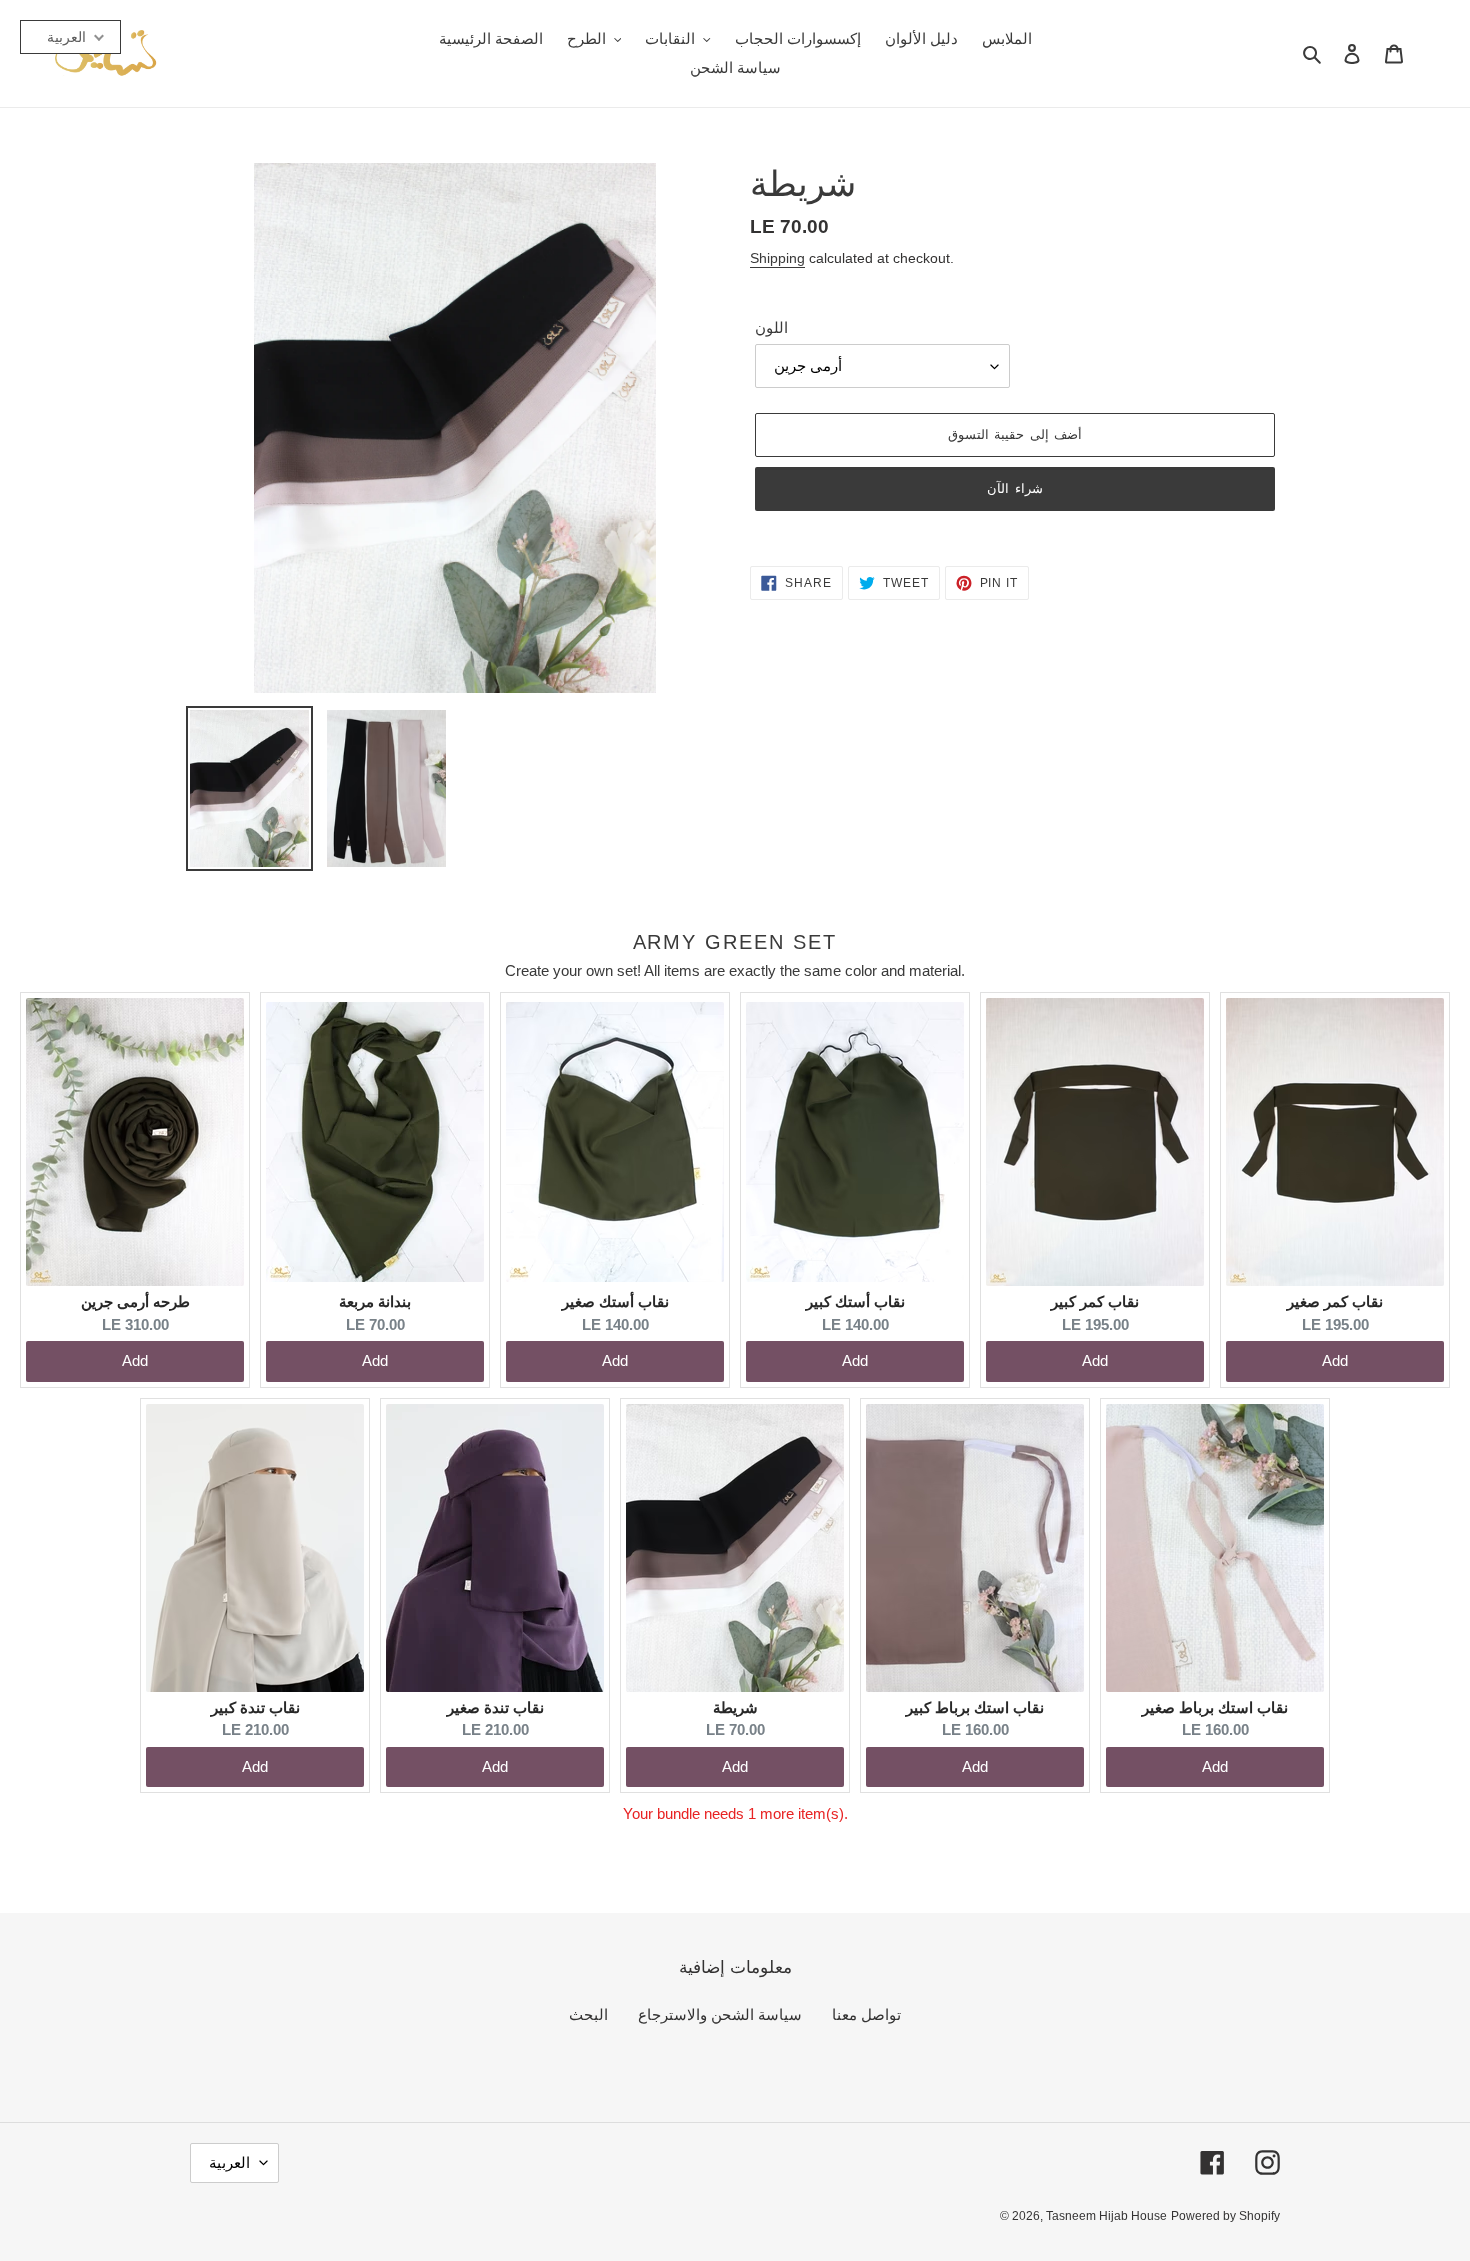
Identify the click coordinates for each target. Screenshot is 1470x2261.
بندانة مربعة (375, 1301)
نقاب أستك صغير (615, 1301)
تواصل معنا (866, 2014)
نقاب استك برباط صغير (1215, 1707)
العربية (229, 2162)
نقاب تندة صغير (495, 1707)
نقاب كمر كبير (1095, 1301)
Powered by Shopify (1225, 2216)
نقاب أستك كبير (855, 1301)
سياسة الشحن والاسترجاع (720, 2014)
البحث (588, 2014)
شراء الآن (1014, 488)
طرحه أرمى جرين (135, 1301)
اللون (771, 327)
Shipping (777, 258)
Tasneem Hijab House (1106, 2216)
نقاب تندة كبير (255, 1707)
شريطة (735, 1707)
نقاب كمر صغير (1335, 1301)
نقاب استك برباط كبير (975, 1707)
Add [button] (135, 1360)
